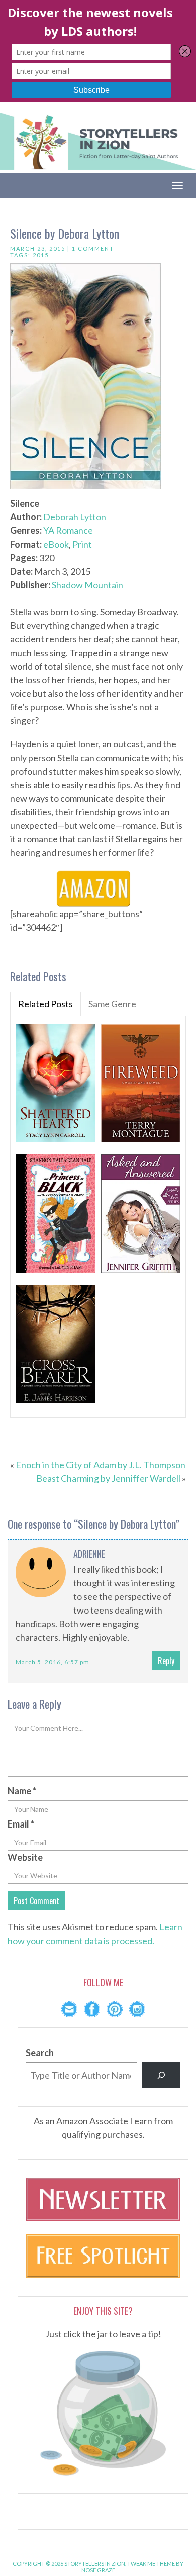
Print (82, 544)
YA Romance (68, 530)
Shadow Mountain (87, 585)
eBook (56, 544)
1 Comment (93, 248)
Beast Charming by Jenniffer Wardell (108, 1478)
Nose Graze (98, 2570)
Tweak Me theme (151, 2564)
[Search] (161, 2075)
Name (22, 1791)
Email (21, 1824)
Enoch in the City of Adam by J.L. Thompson (101, 1465)
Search (40, 2053)
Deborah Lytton (75, 517)
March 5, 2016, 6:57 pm (53, 1662)
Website (25, 1857)
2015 (41, 255)
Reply (166, 1661)
